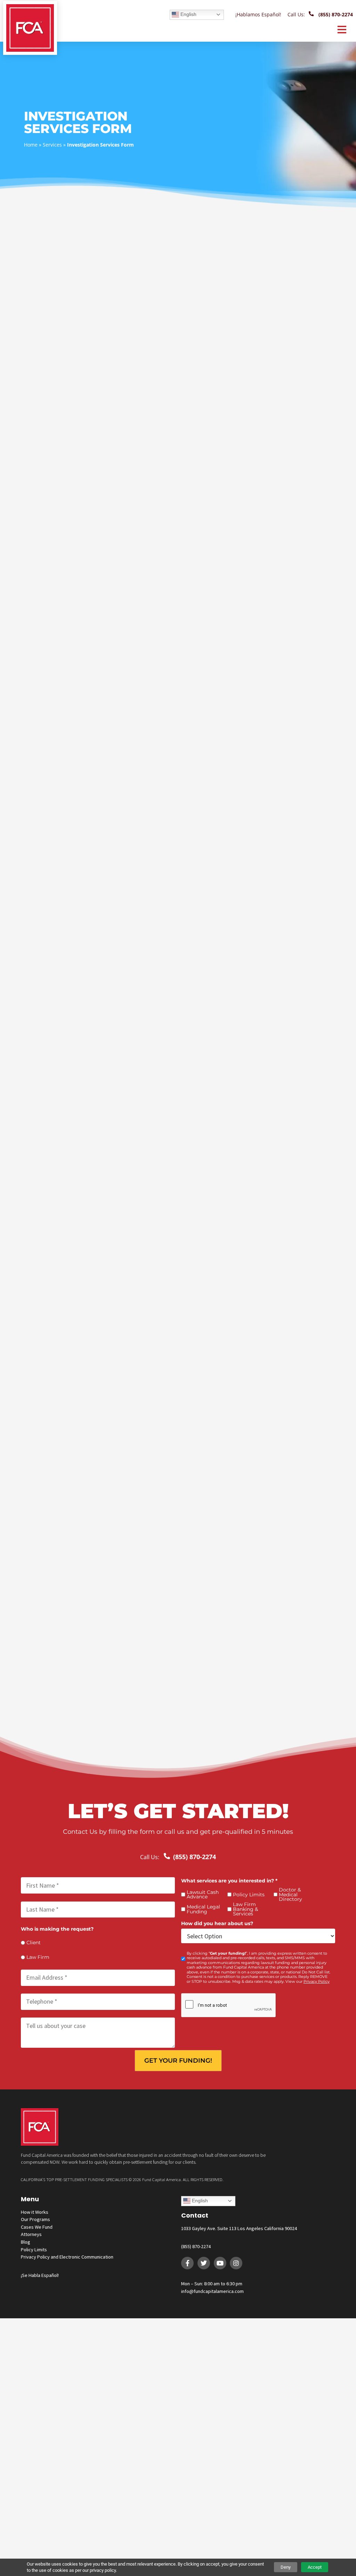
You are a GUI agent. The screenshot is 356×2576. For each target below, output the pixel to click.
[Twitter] (204, 2263)
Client (34, 1943)
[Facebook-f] (187, 2263)
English (188, 14)
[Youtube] (220, 2263)
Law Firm (38, 1957)
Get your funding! (178, 2061)
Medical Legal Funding (203, 1909)
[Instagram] (236, 2263)
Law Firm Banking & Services (245, 1909)
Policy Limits (249, 1895)
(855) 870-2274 (196, 2246)
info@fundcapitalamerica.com (212, 2291)
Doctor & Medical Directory (290, 1895)
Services (52, 145)
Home (31, 145)
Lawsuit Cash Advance (203, 1895)
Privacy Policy (317, 1982)
